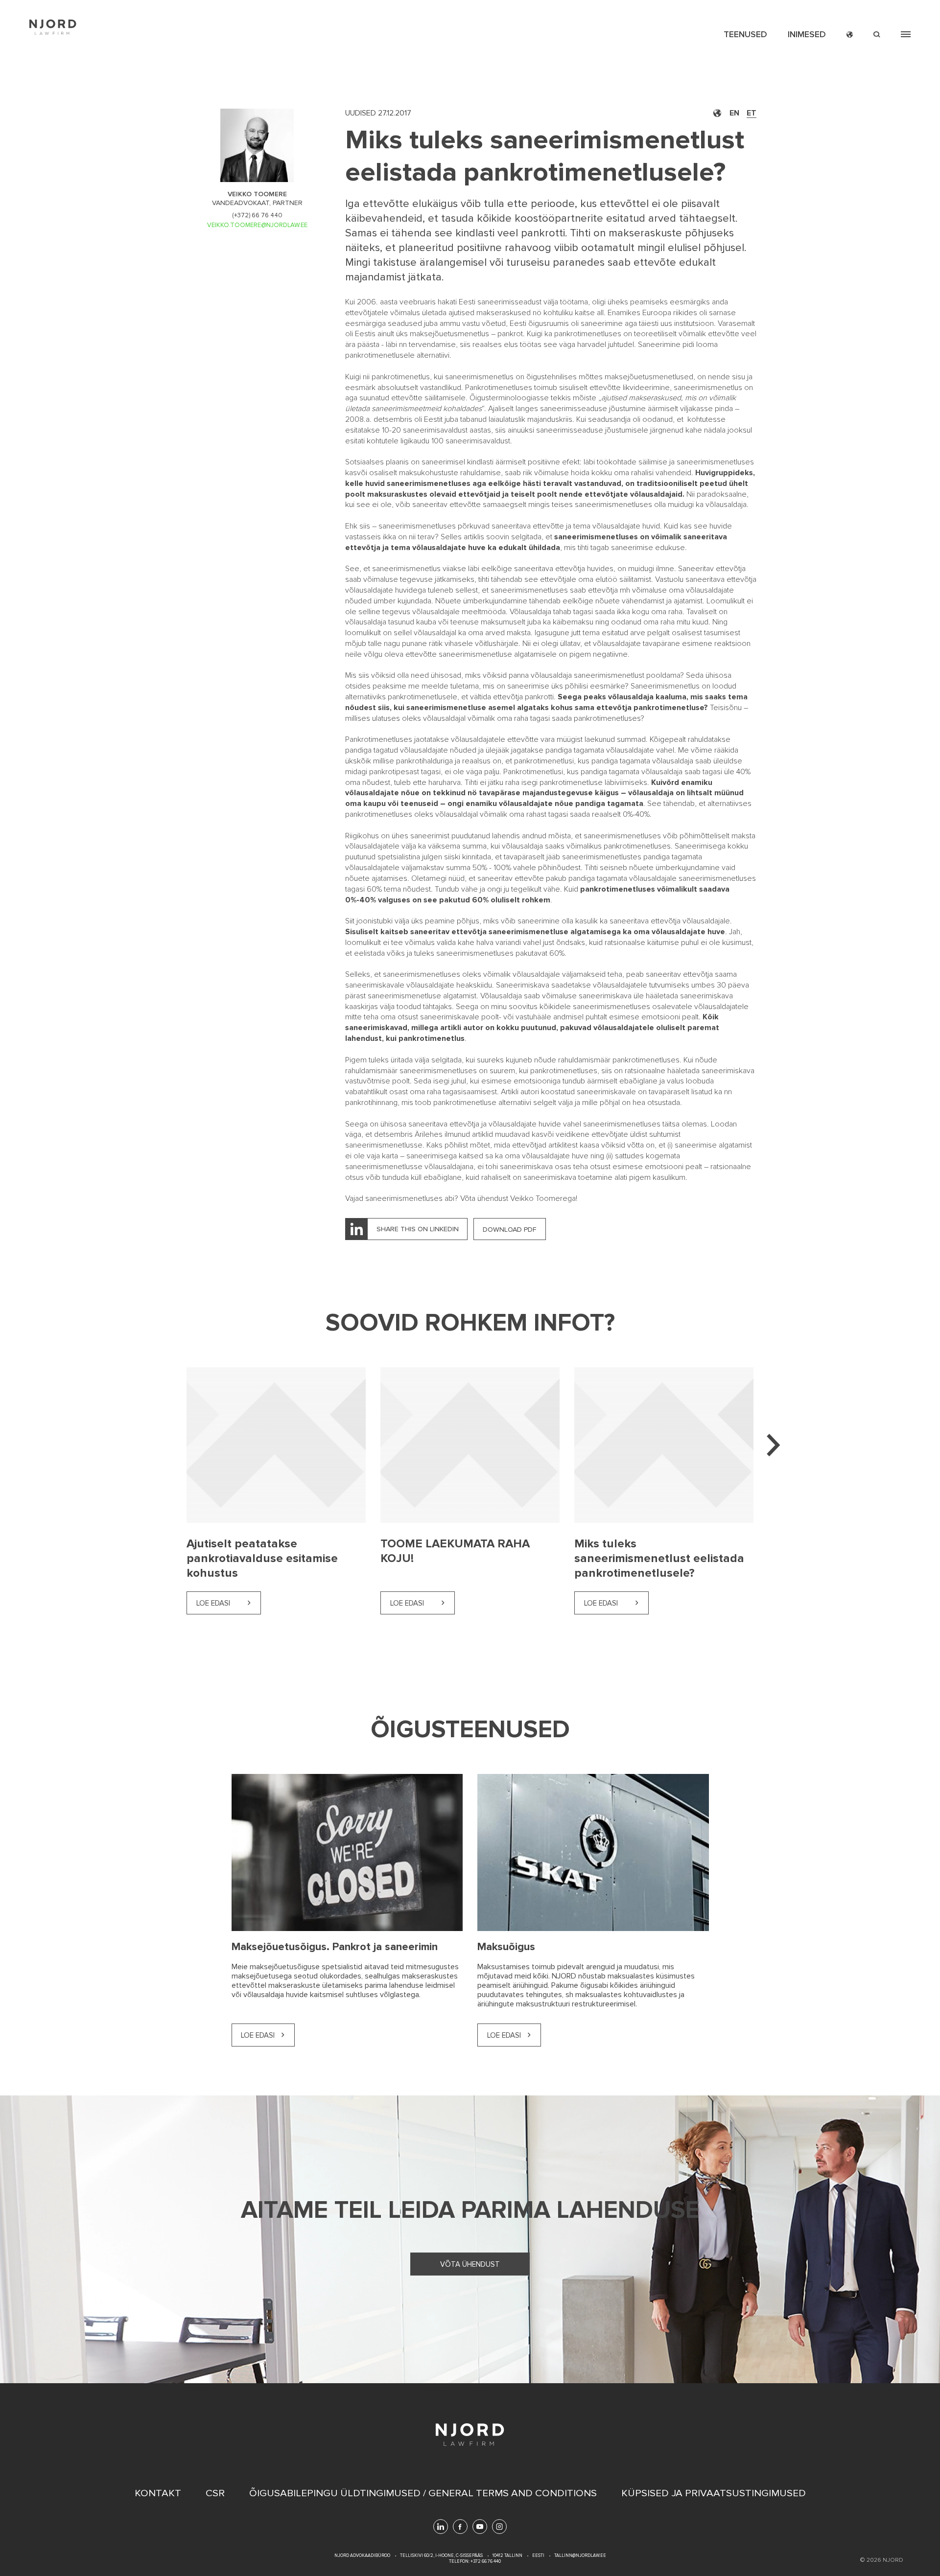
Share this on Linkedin (418, 1229)
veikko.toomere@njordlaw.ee (257, 225)
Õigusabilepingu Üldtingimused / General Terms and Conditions (423, 2493)
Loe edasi (213, 1603)
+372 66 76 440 (485, 2562)
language (850, 34)
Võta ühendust (470, 2264)
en (734, 113)
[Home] (53, 27)
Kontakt (158, 2493)
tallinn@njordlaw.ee (580, 2556)
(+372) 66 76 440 (257, 215)
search (877, 34)
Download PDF (510, 1230)
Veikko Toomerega (543, 1198)
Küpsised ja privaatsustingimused (714, 2493)
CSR (215, 2493)
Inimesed (807, 34)
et (752, 113)
